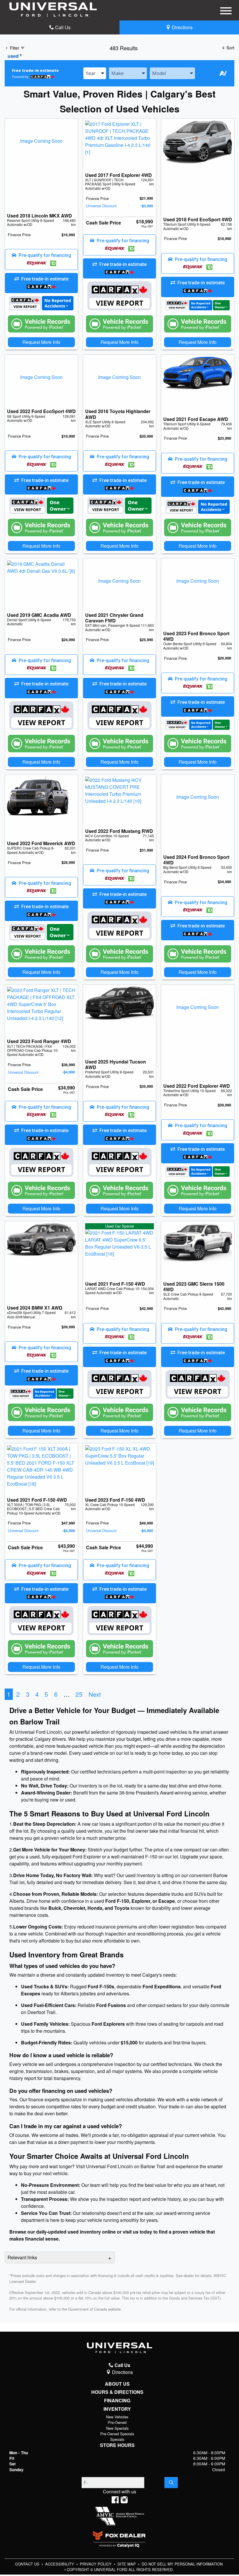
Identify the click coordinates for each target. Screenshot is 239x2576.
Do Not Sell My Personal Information (182, 2564)
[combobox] (95, 73)
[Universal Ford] (53, 9)
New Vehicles (117, 2417)
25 (79, 1694)
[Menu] (226, 12)
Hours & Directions (117, 2392)
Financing (117, 2401)
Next (95, 1694)
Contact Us (28, 2564)
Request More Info (41, 342)
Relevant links (22, 2257)
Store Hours (117, 2445)
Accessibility (60, 2564)
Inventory (117, 2409)
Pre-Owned (117, 2422)
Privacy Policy (96, 2564)
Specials (117, 2439)
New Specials (117, 2428)
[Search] (171, 2483)
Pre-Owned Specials (117, 2434)
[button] (41, 260)
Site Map (127, 2564)
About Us (117, 2384)
